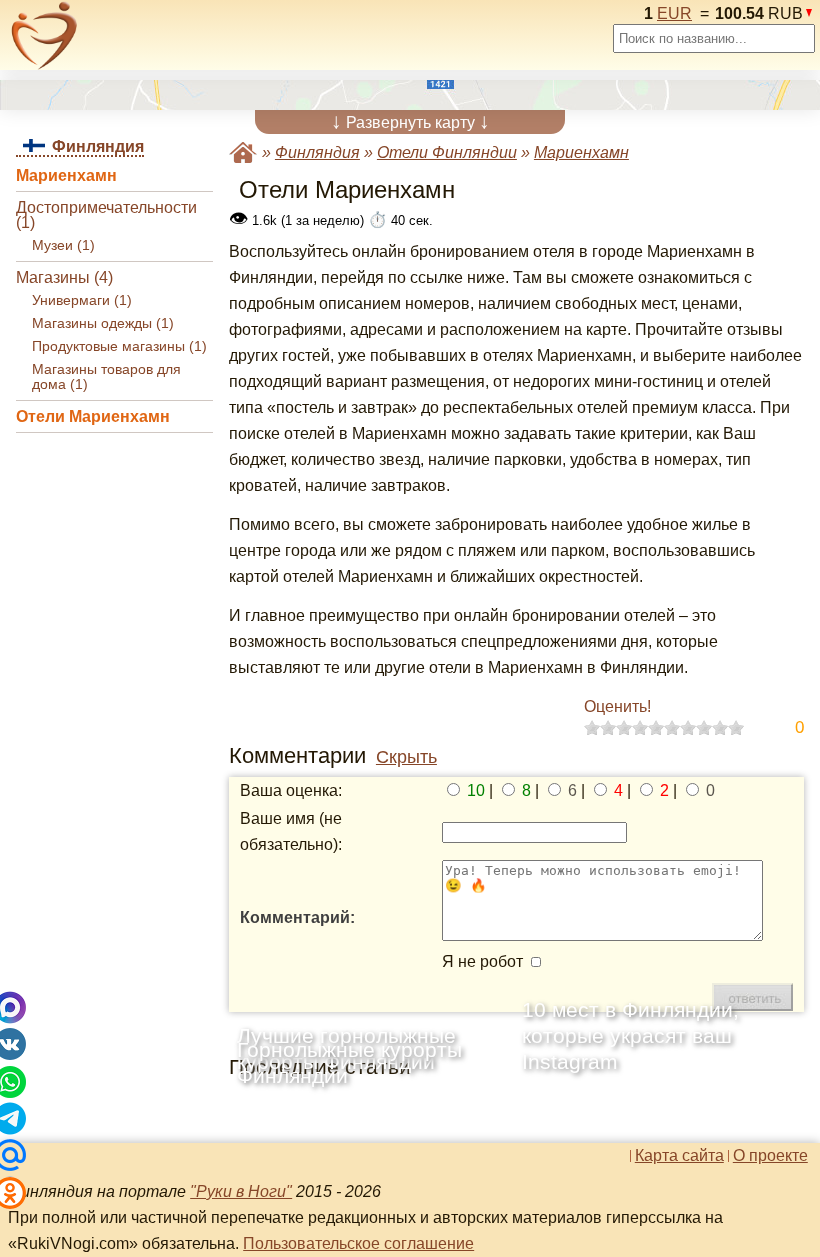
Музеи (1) (63, 245)
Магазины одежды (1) (103, 323)
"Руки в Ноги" (241, 1191)
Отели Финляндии (447, 152)
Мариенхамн (66, 175)
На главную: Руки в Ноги (243, 152)
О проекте (770, 1156)
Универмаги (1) (82, 300)
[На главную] (44, 35)
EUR (674, 13)
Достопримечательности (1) (106, 215)
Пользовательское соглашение (358, 1243)
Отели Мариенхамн (93, 416)
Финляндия (317, 152)
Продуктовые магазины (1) (119, 346)
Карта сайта (679, 1156)
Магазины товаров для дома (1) (106, 377)
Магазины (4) (64, 277)
